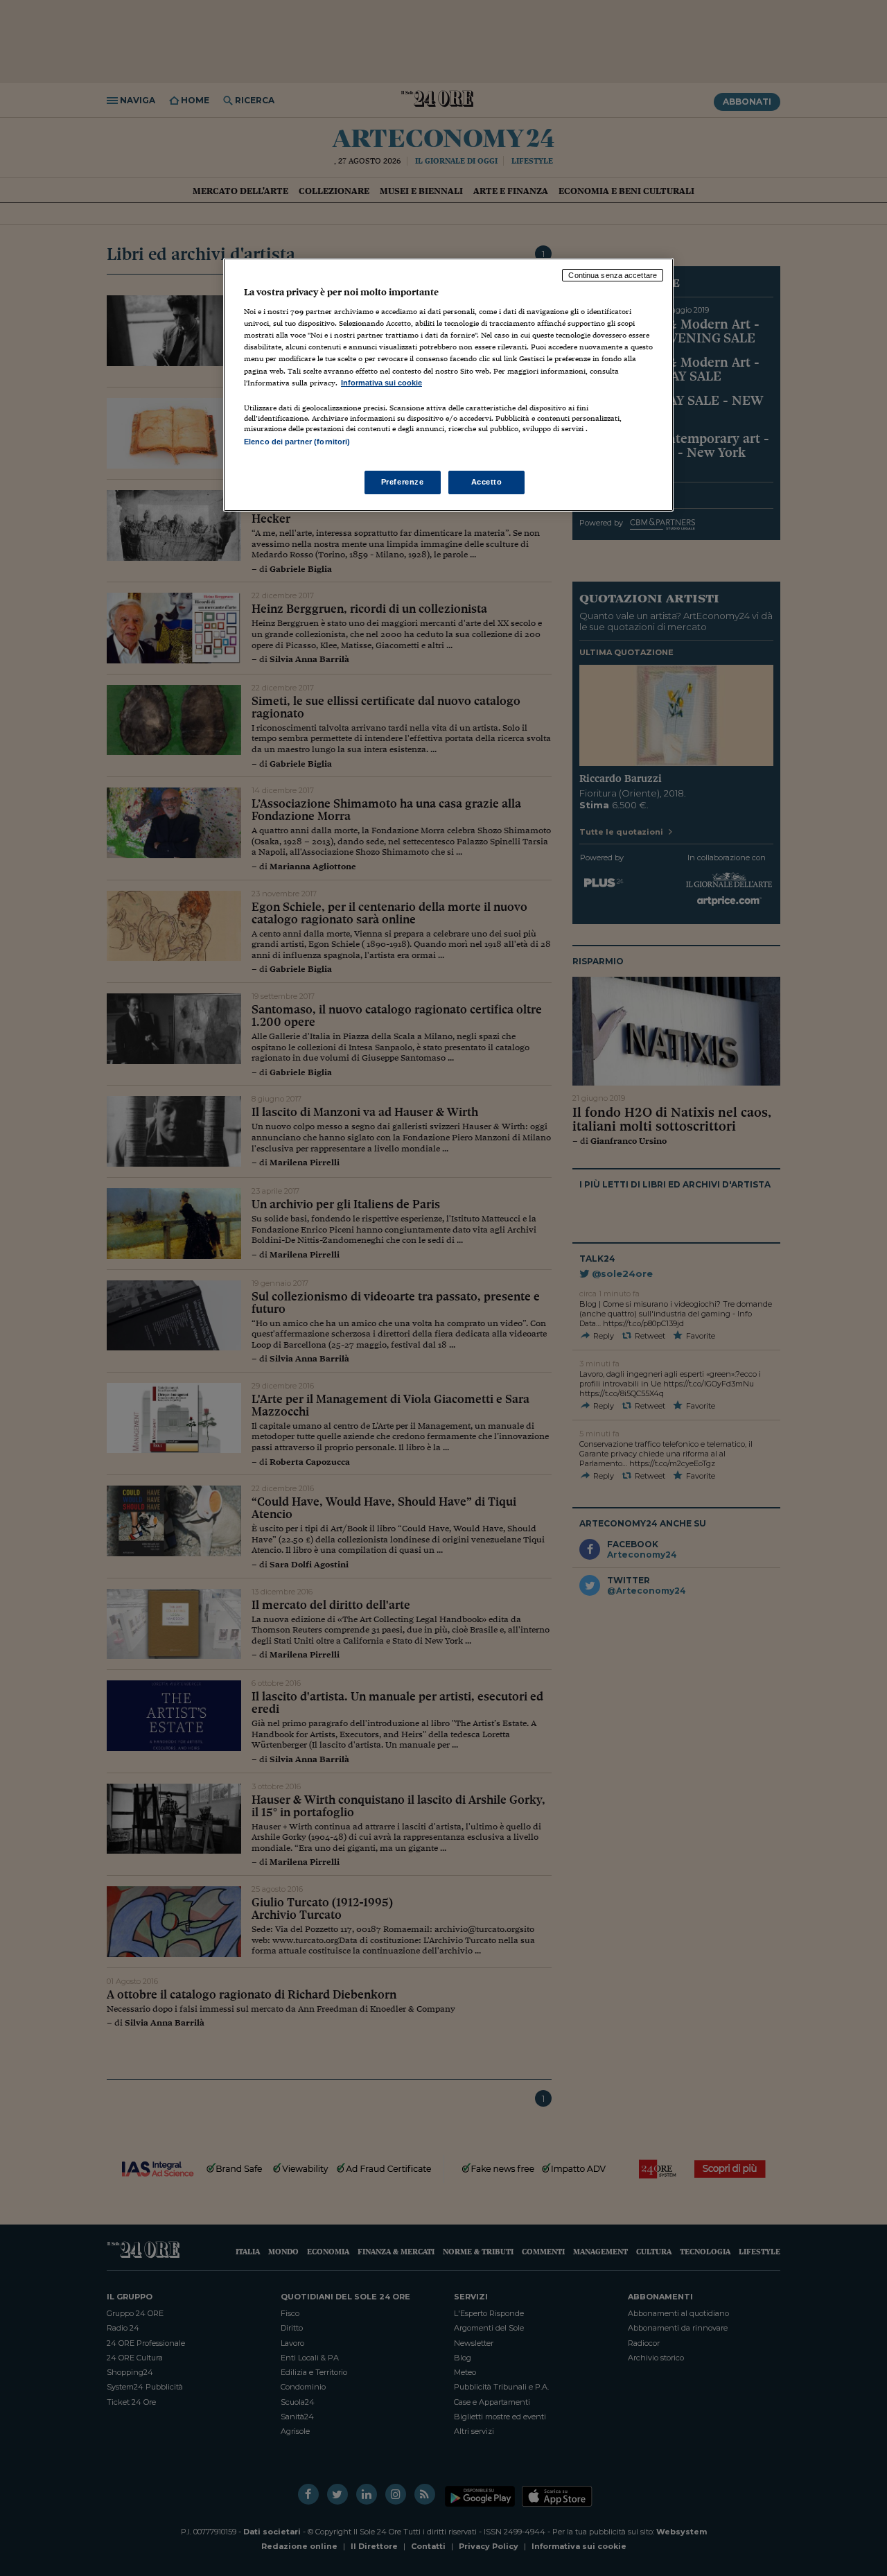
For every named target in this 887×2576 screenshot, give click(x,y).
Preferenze (403, 482)
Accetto (487, 482)
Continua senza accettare (613, 275)
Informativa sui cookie (381, 383)
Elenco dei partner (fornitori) (297, 442)
